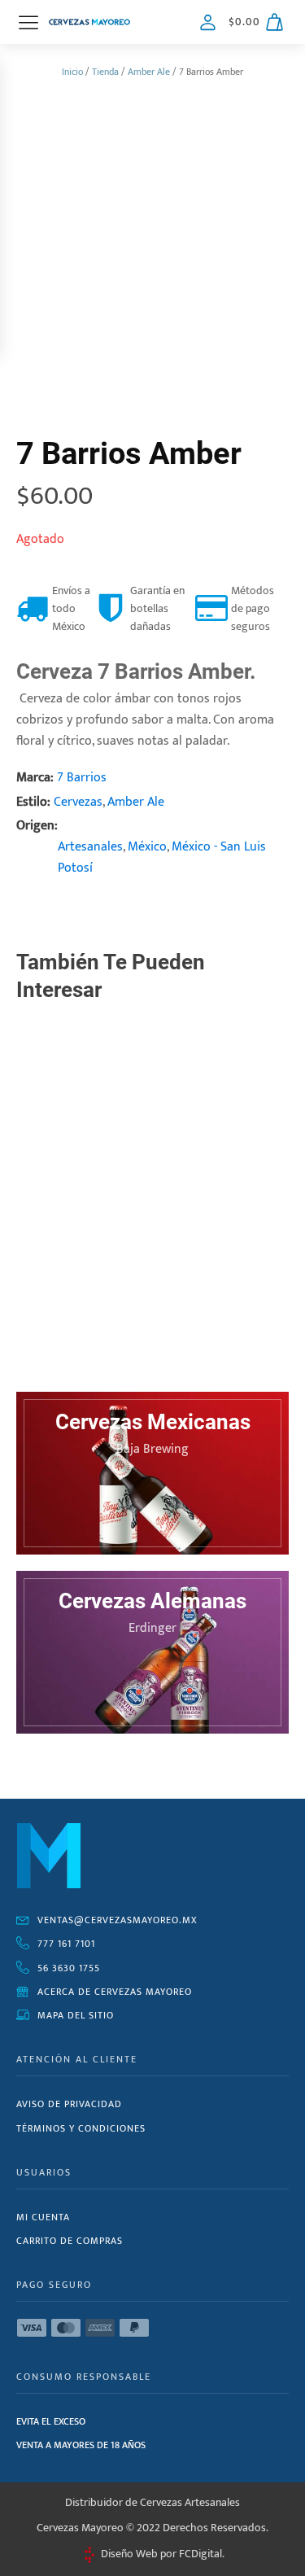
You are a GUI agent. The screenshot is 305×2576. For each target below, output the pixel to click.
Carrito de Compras (70, 2241)
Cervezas (78, 802)
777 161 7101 (66, 1944)
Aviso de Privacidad (69, 2104)
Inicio (72, 72)
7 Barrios (82, 778)
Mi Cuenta (43, 2217)
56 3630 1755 (69, 1968)
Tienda (105, 72)
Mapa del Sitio (76, 2015)
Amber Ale (149, 72)
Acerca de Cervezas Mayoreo (115, 1992)
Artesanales (90, 847)
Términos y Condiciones (81, 2128)
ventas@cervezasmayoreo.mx (118, 1920)
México (147, 847)
